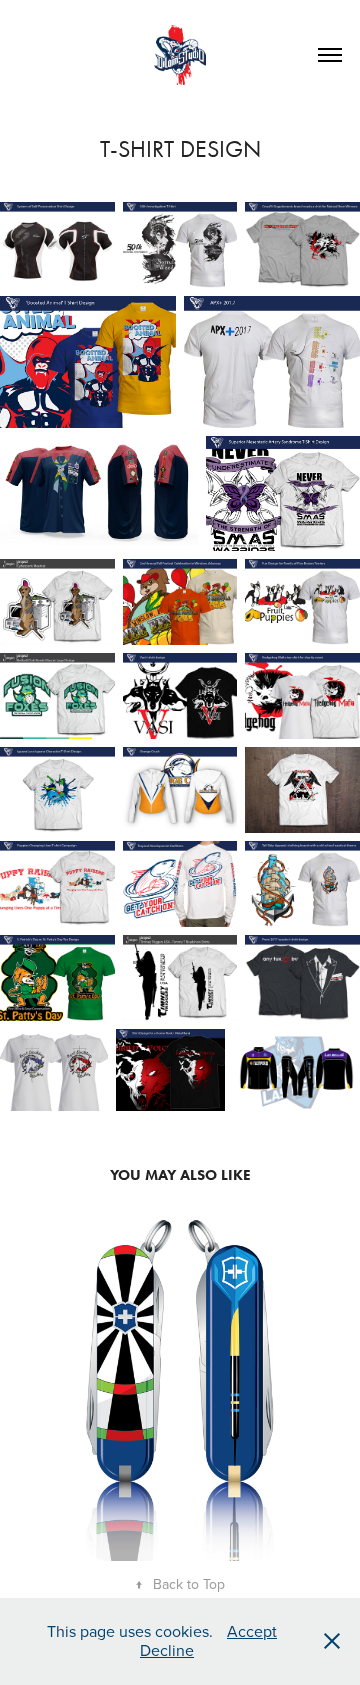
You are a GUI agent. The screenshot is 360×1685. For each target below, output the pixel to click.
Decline (167, 1650)
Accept (252, 1631)
